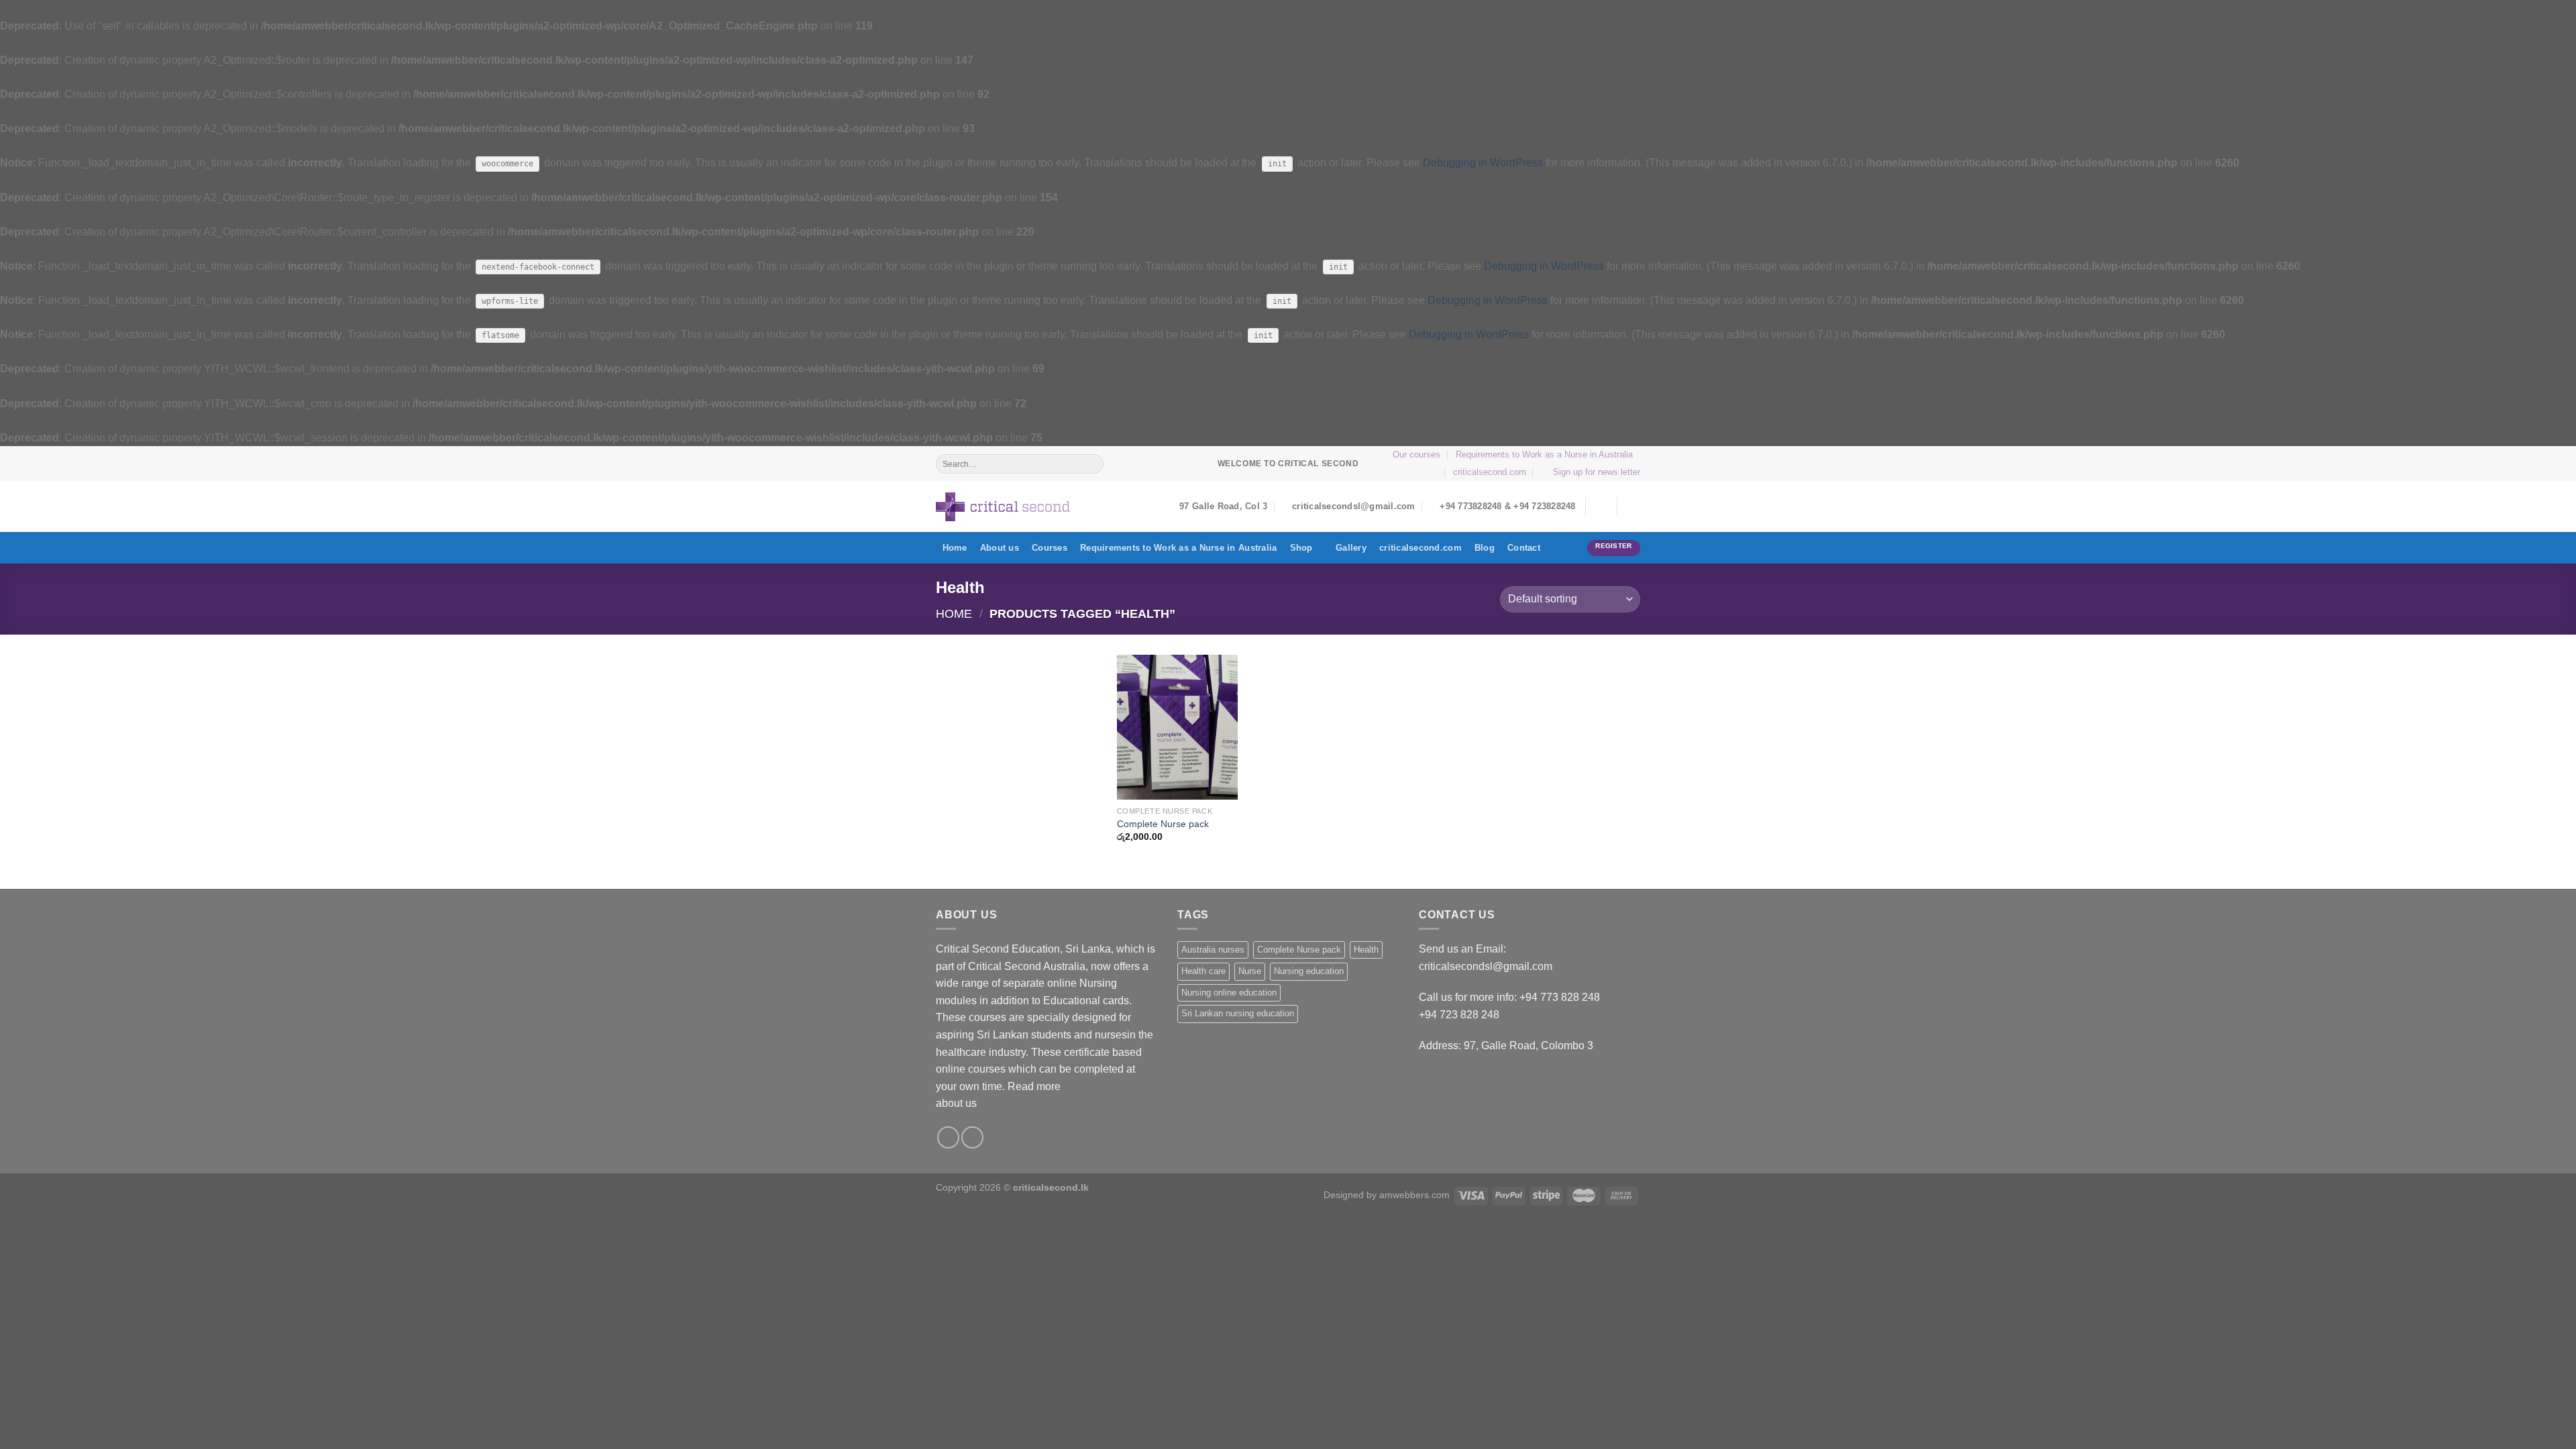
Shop (1301, 548)
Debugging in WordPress (1483, 163)
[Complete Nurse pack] (1177, 727)
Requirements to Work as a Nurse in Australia (1544, 454)
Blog (1485, 548)
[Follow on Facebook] (948, 1137)
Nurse (1250, 971)
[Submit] (1092, 464)
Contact (1524, 548)
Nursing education (1309, 971)
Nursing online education (1229, 992)
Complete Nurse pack (1163, 824)
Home (955, 548)
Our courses (1416, 454)
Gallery (1351, 548)
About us (1000, 548)
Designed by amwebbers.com (1387, 1195)
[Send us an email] (972, 1137)
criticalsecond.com (1490, 472)
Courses (1050, 548)
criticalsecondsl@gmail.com (1486, 966)
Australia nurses (1213, 950)
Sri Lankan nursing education (1238, 1013)
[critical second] (1003, 507)
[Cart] (1633, 506)
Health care (1203, 971)
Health (1366, 950)
